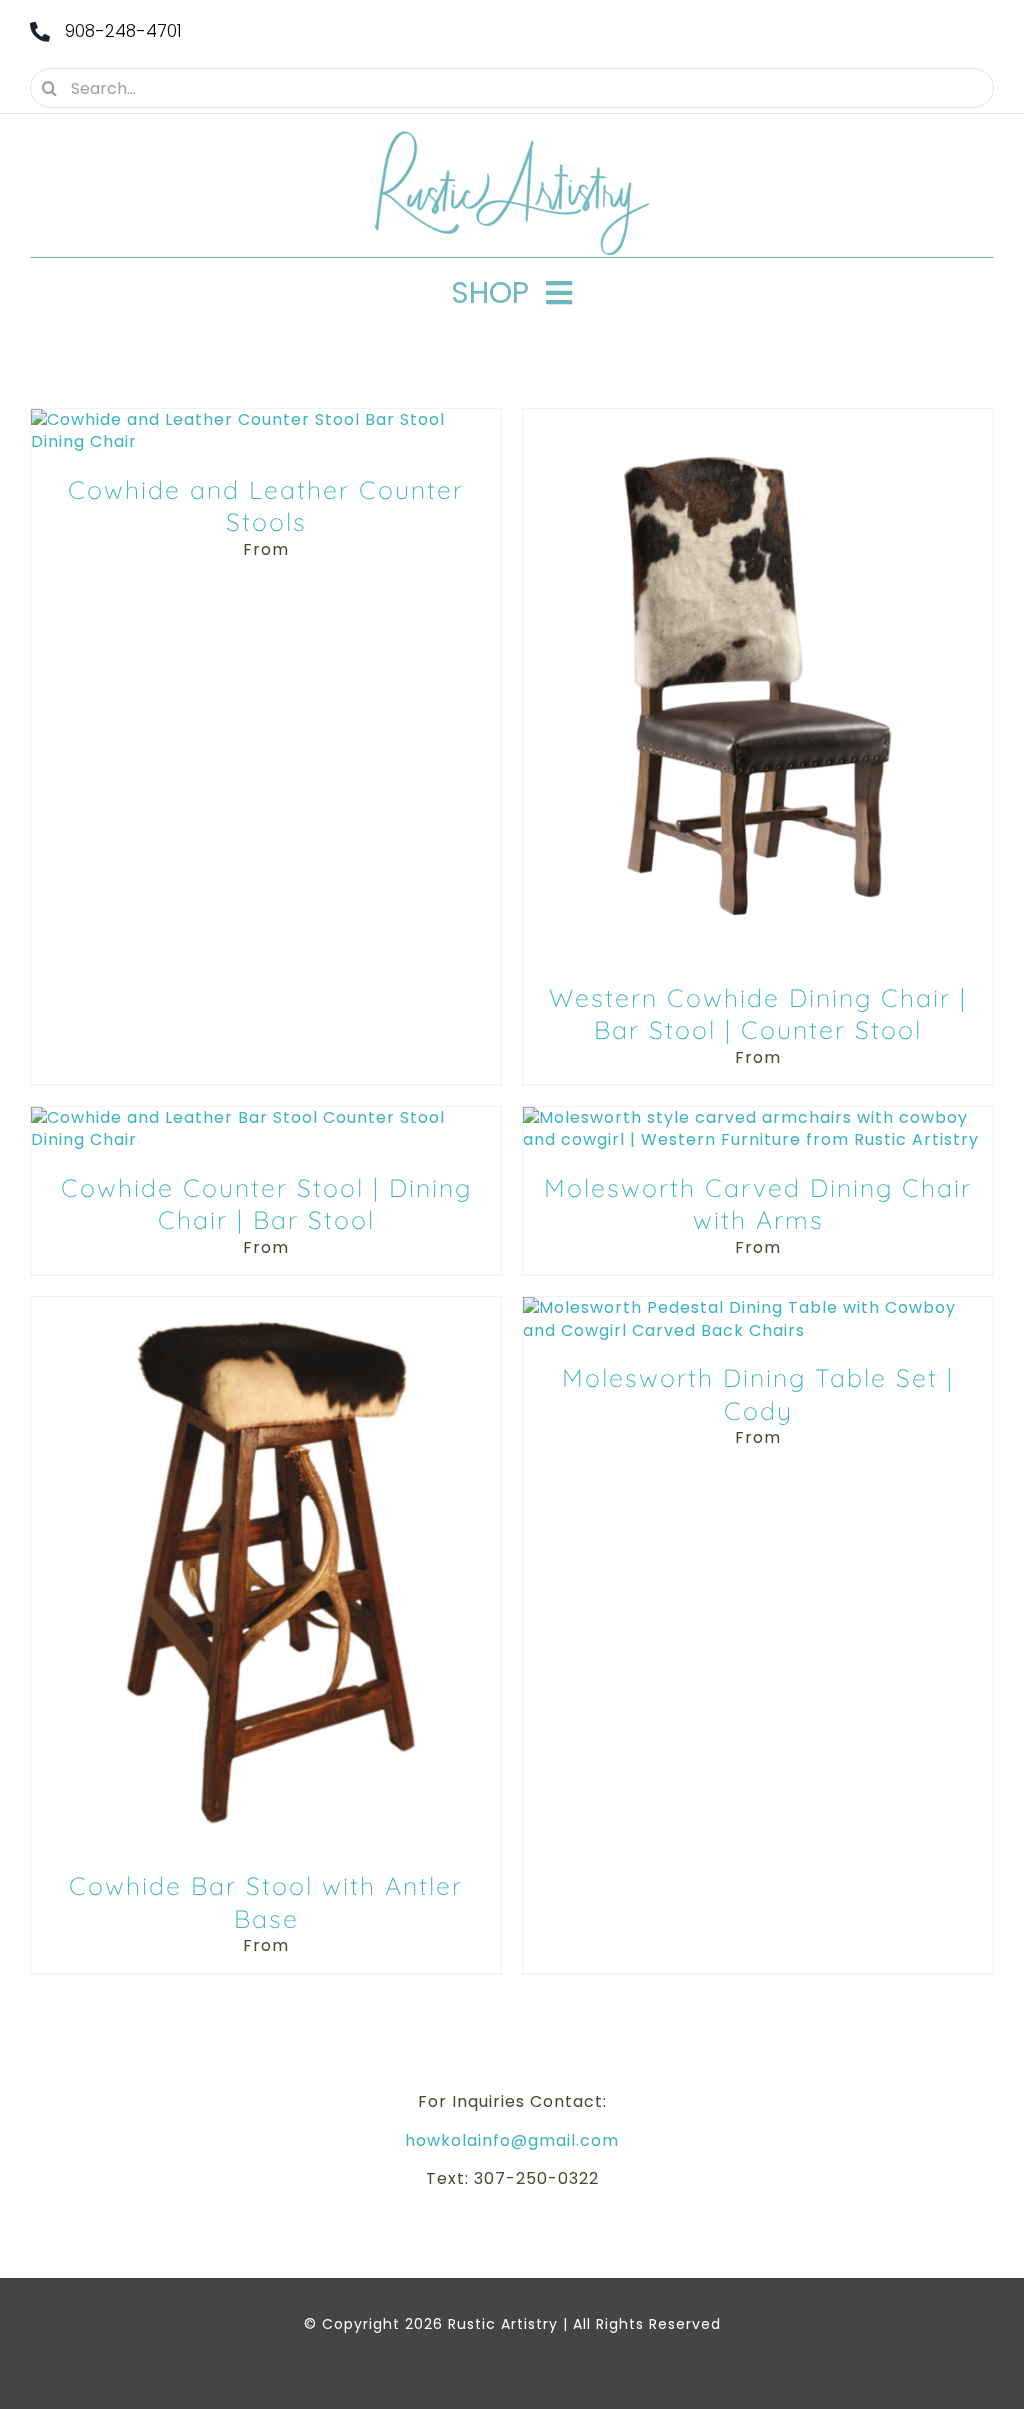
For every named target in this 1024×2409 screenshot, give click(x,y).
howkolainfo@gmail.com (512, 2140)
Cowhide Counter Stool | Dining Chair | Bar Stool (266, 1204)
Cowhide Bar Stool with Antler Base (266, 1902)
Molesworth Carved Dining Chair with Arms (758, 1204)
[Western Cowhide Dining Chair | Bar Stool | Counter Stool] (758, 419)
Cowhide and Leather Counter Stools (266, 506)
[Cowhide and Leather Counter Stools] (266, 419)
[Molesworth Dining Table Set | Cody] (758, 1307)
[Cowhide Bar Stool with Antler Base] (266, 1307)
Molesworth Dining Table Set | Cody (758, 1394)
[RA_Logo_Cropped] (512, 137)
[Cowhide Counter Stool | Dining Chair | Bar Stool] (266, 1117)
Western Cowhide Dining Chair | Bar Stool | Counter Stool (758, 1014)
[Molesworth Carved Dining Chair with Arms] (758, 1117)
